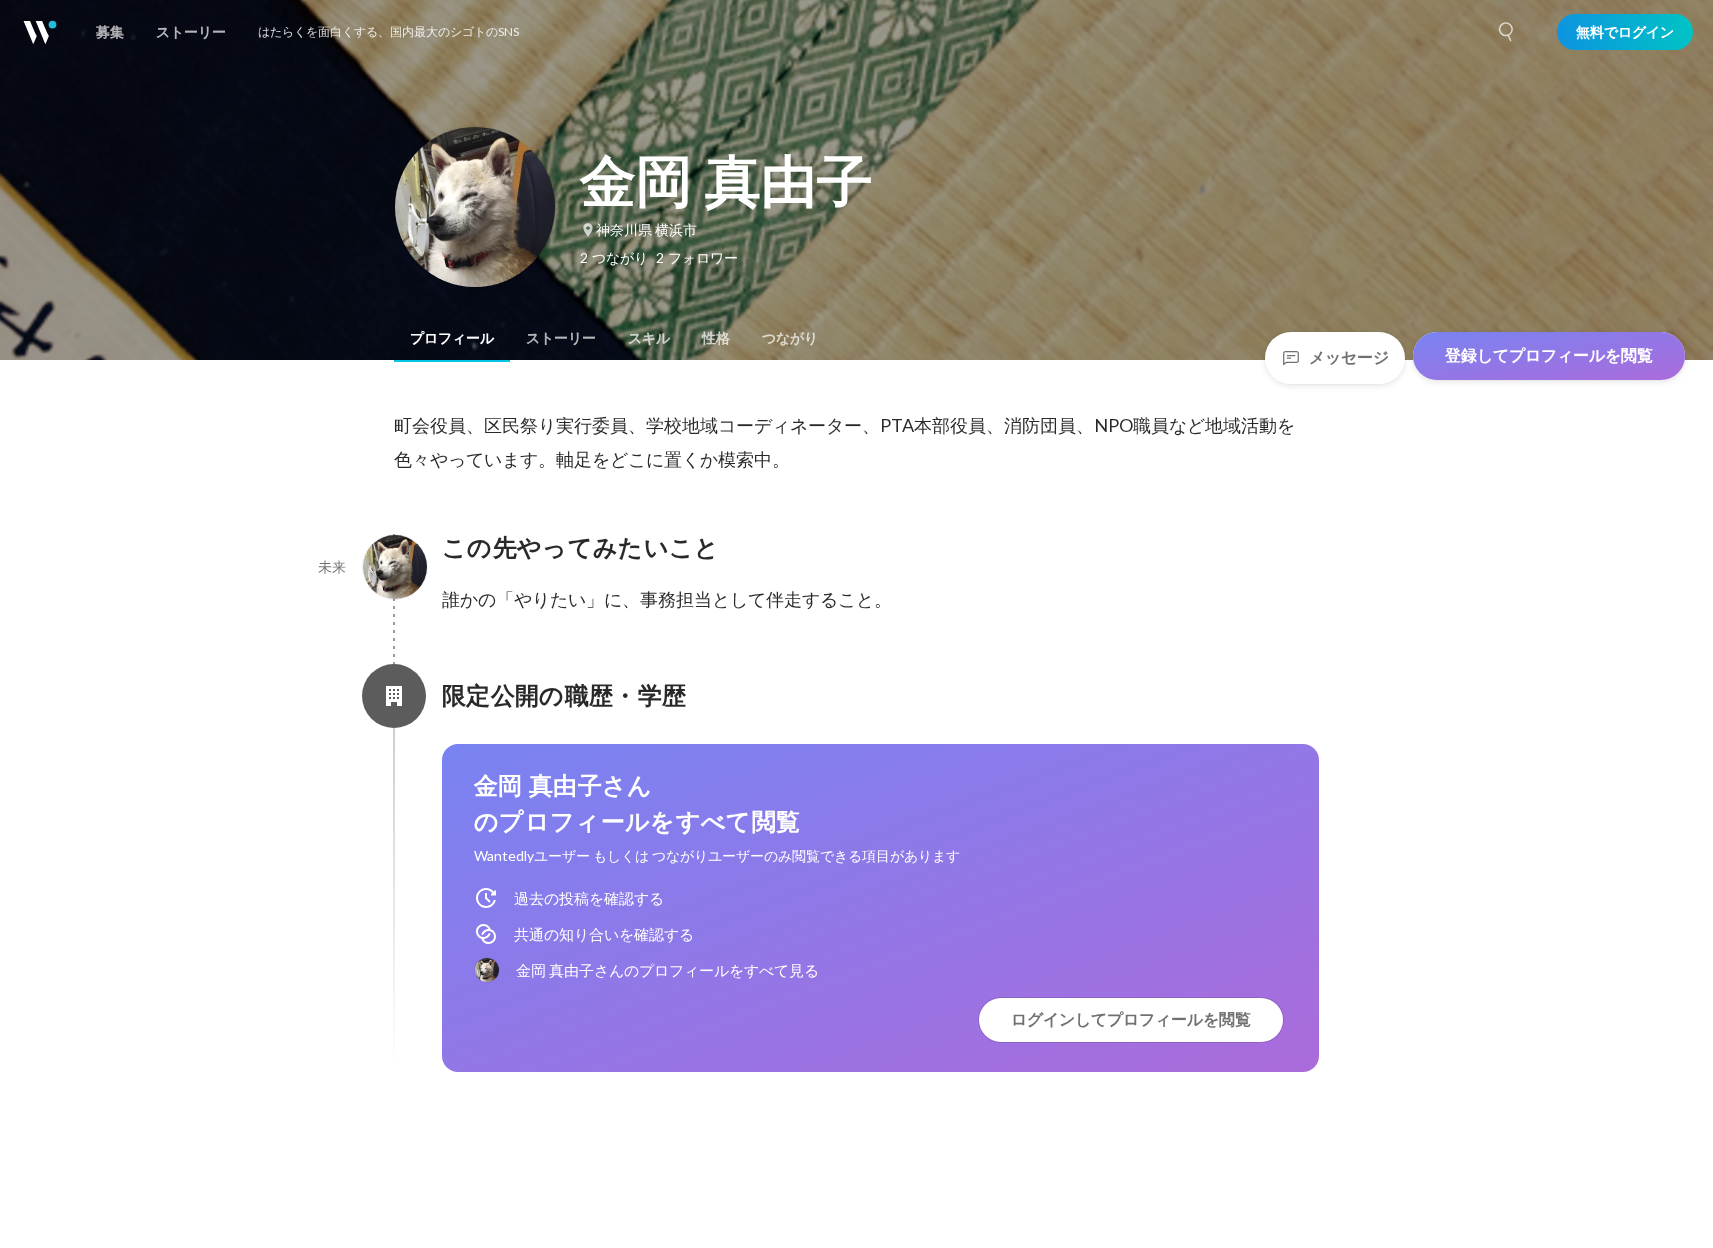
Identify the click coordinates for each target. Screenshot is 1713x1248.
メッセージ (1349, 357)
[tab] (452, 338)
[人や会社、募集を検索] (1507, 32)
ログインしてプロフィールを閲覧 (1131, 1019)
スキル (649, 338)
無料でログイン (1625, 32)
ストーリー (561, 338)
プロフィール (452, 338)
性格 (716, 338)
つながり (790, 338)
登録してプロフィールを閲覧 (1549, 355)
